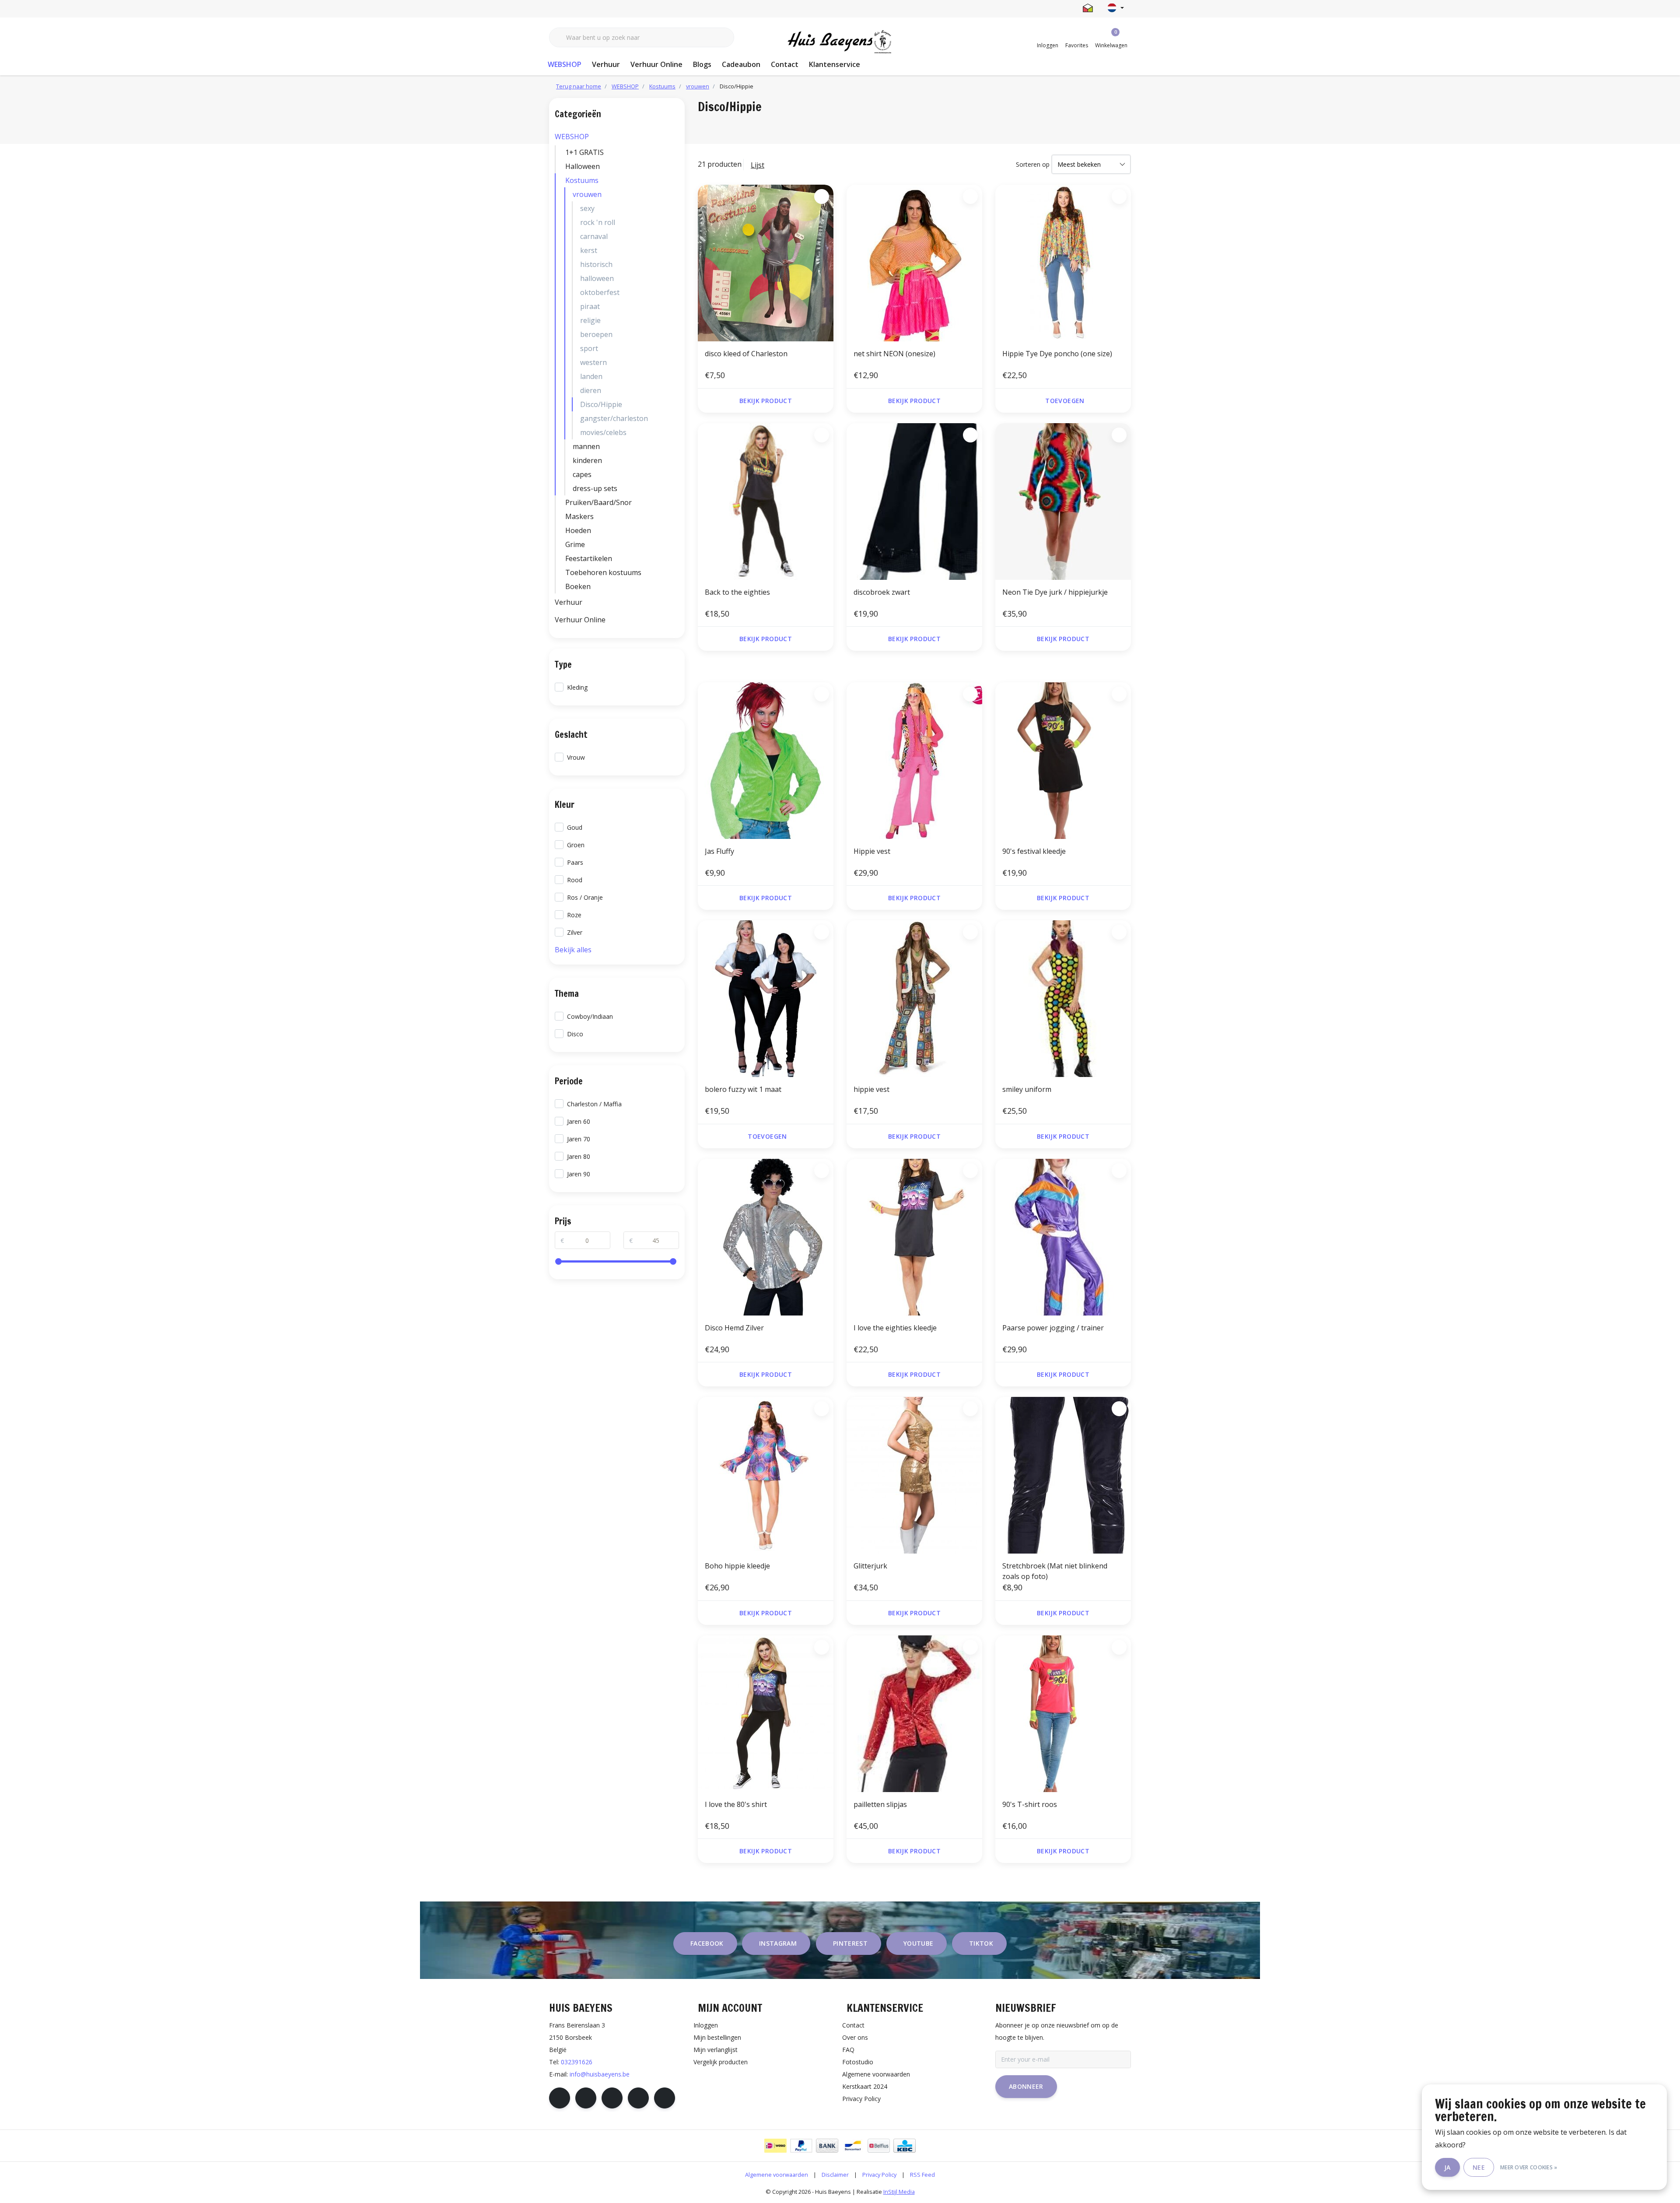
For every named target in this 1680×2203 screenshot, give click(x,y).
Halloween (583, 166)
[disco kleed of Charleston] (766, 263)
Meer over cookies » (1529, 2167)
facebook (707, 1943)
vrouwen (587, 194)
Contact (785, 64)
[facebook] (560, 2098)
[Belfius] (879, 2146)
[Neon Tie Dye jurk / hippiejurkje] (1063, 502)
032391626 (577, 2062)
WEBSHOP (565, 64)
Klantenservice (835, 64)
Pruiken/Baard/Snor (598, 502)
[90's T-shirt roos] (1063, 1714)
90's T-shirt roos (1030, 1804)
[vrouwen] (677, 194)
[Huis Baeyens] (840, 42)
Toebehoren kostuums (603, 572)
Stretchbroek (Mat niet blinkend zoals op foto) (1055, 1571)
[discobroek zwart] (914, 502)
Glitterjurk (870, 1566)
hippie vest (871, 1089)
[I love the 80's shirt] (766, 1714)
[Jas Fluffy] (766, 761)
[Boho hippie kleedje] (766, 1475)
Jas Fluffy (719, 851)
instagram (778, 1943)
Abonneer (1026, 2086)
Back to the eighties (737, 592)
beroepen (596, 334)
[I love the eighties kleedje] (914, 1237)
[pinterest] (612, 2098)
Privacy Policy (879, 2175)
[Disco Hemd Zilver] (766, 1237)
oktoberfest (600, 292)
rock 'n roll (598, 222)
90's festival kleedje (1034, 851)
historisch (596, 264)
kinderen (587, 460)
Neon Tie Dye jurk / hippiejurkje (1055, 592)
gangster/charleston (614, 418)
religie (590, 320)
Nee (1479, 2167)
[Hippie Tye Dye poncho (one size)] (1063, 263)
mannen (586, 446)
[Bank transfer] (827, 2146)
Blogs (702, 64)
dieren (591, 390)
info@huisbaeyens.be (600, 2074)
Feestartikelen (589, 558)
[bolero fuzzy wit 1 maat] (766, 999)
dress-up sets (595, 488)
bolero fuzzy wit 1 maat (743, 1089)
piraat (590, 306)
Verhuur (606, 64)
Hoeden (578, 530)
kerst (589, 250)
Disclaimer (835, 2175)
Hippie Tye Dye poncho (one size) (1057, 354)
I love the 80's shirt (736, 1804)
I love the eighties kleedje (895, 1328)
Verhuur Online (656, 64)
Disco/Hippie (601, 404)
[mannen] (677, 446)
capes (582, 474)
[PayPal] (801, 2146)
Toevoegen (1065, 401)
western (593, 362)
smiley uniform (1027, 1089)
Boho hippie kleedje (737, 1566)
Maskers (579, 516)
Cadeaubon (741, 64)
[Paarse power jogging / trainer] (1063, 1237)
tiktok (981, 1943)
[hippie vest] (914, 999)
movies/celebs (603, 432)
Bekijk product (766, 401)
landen (591, 376)
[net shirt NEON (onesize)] (914, 263)
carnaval (594, 236)
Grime (575, 544)
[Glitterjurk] (914, 1475)
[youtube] (638, 2098)
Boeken (578, 586)
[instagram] (586, 2098)
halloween (597, 278)
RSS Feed (922, 2175)
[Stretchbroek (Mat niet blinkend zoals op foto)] (1063, 1475)
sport (589, 348)
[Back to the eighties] (766, 502)
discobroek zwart (882, 592)
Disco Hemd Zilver (734, 1328)
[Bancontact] (853, 2146)
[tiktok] (665, 2098)
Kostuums (582, 180)
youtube (918, 1943)
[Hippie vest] (914, 761)
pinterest (850, 1943)
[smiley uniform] (1063, 999)
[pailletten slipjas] (914, 1714)
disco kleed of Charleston (746, 354)
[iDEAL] (775, 2146)
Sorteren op (1033, 164)
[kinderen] (677, 460)
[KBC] (905, 2146)
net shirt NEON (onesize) (894, 354)
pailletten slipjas (880, 1804)
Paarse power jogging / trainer (1053, 1328)
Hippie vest (872, 851)
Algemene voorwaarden (777, 2175)
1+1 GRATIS (584, 152)
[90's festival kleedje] (1063, 761)
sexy (587, 208)
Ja (1447, 2167)
